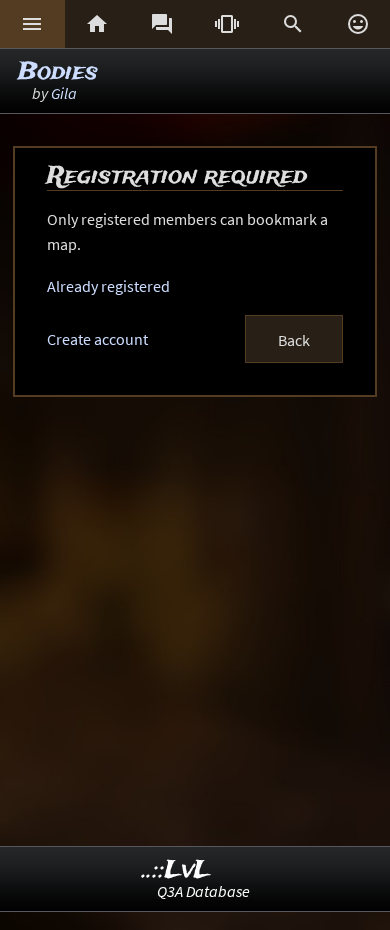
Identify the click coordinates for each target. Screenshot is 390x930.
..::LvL (176, 870)
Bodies (58, 72)
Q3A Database (203, 891)
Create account (97, 339)
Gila (64, 93)
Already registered (108, 286)
